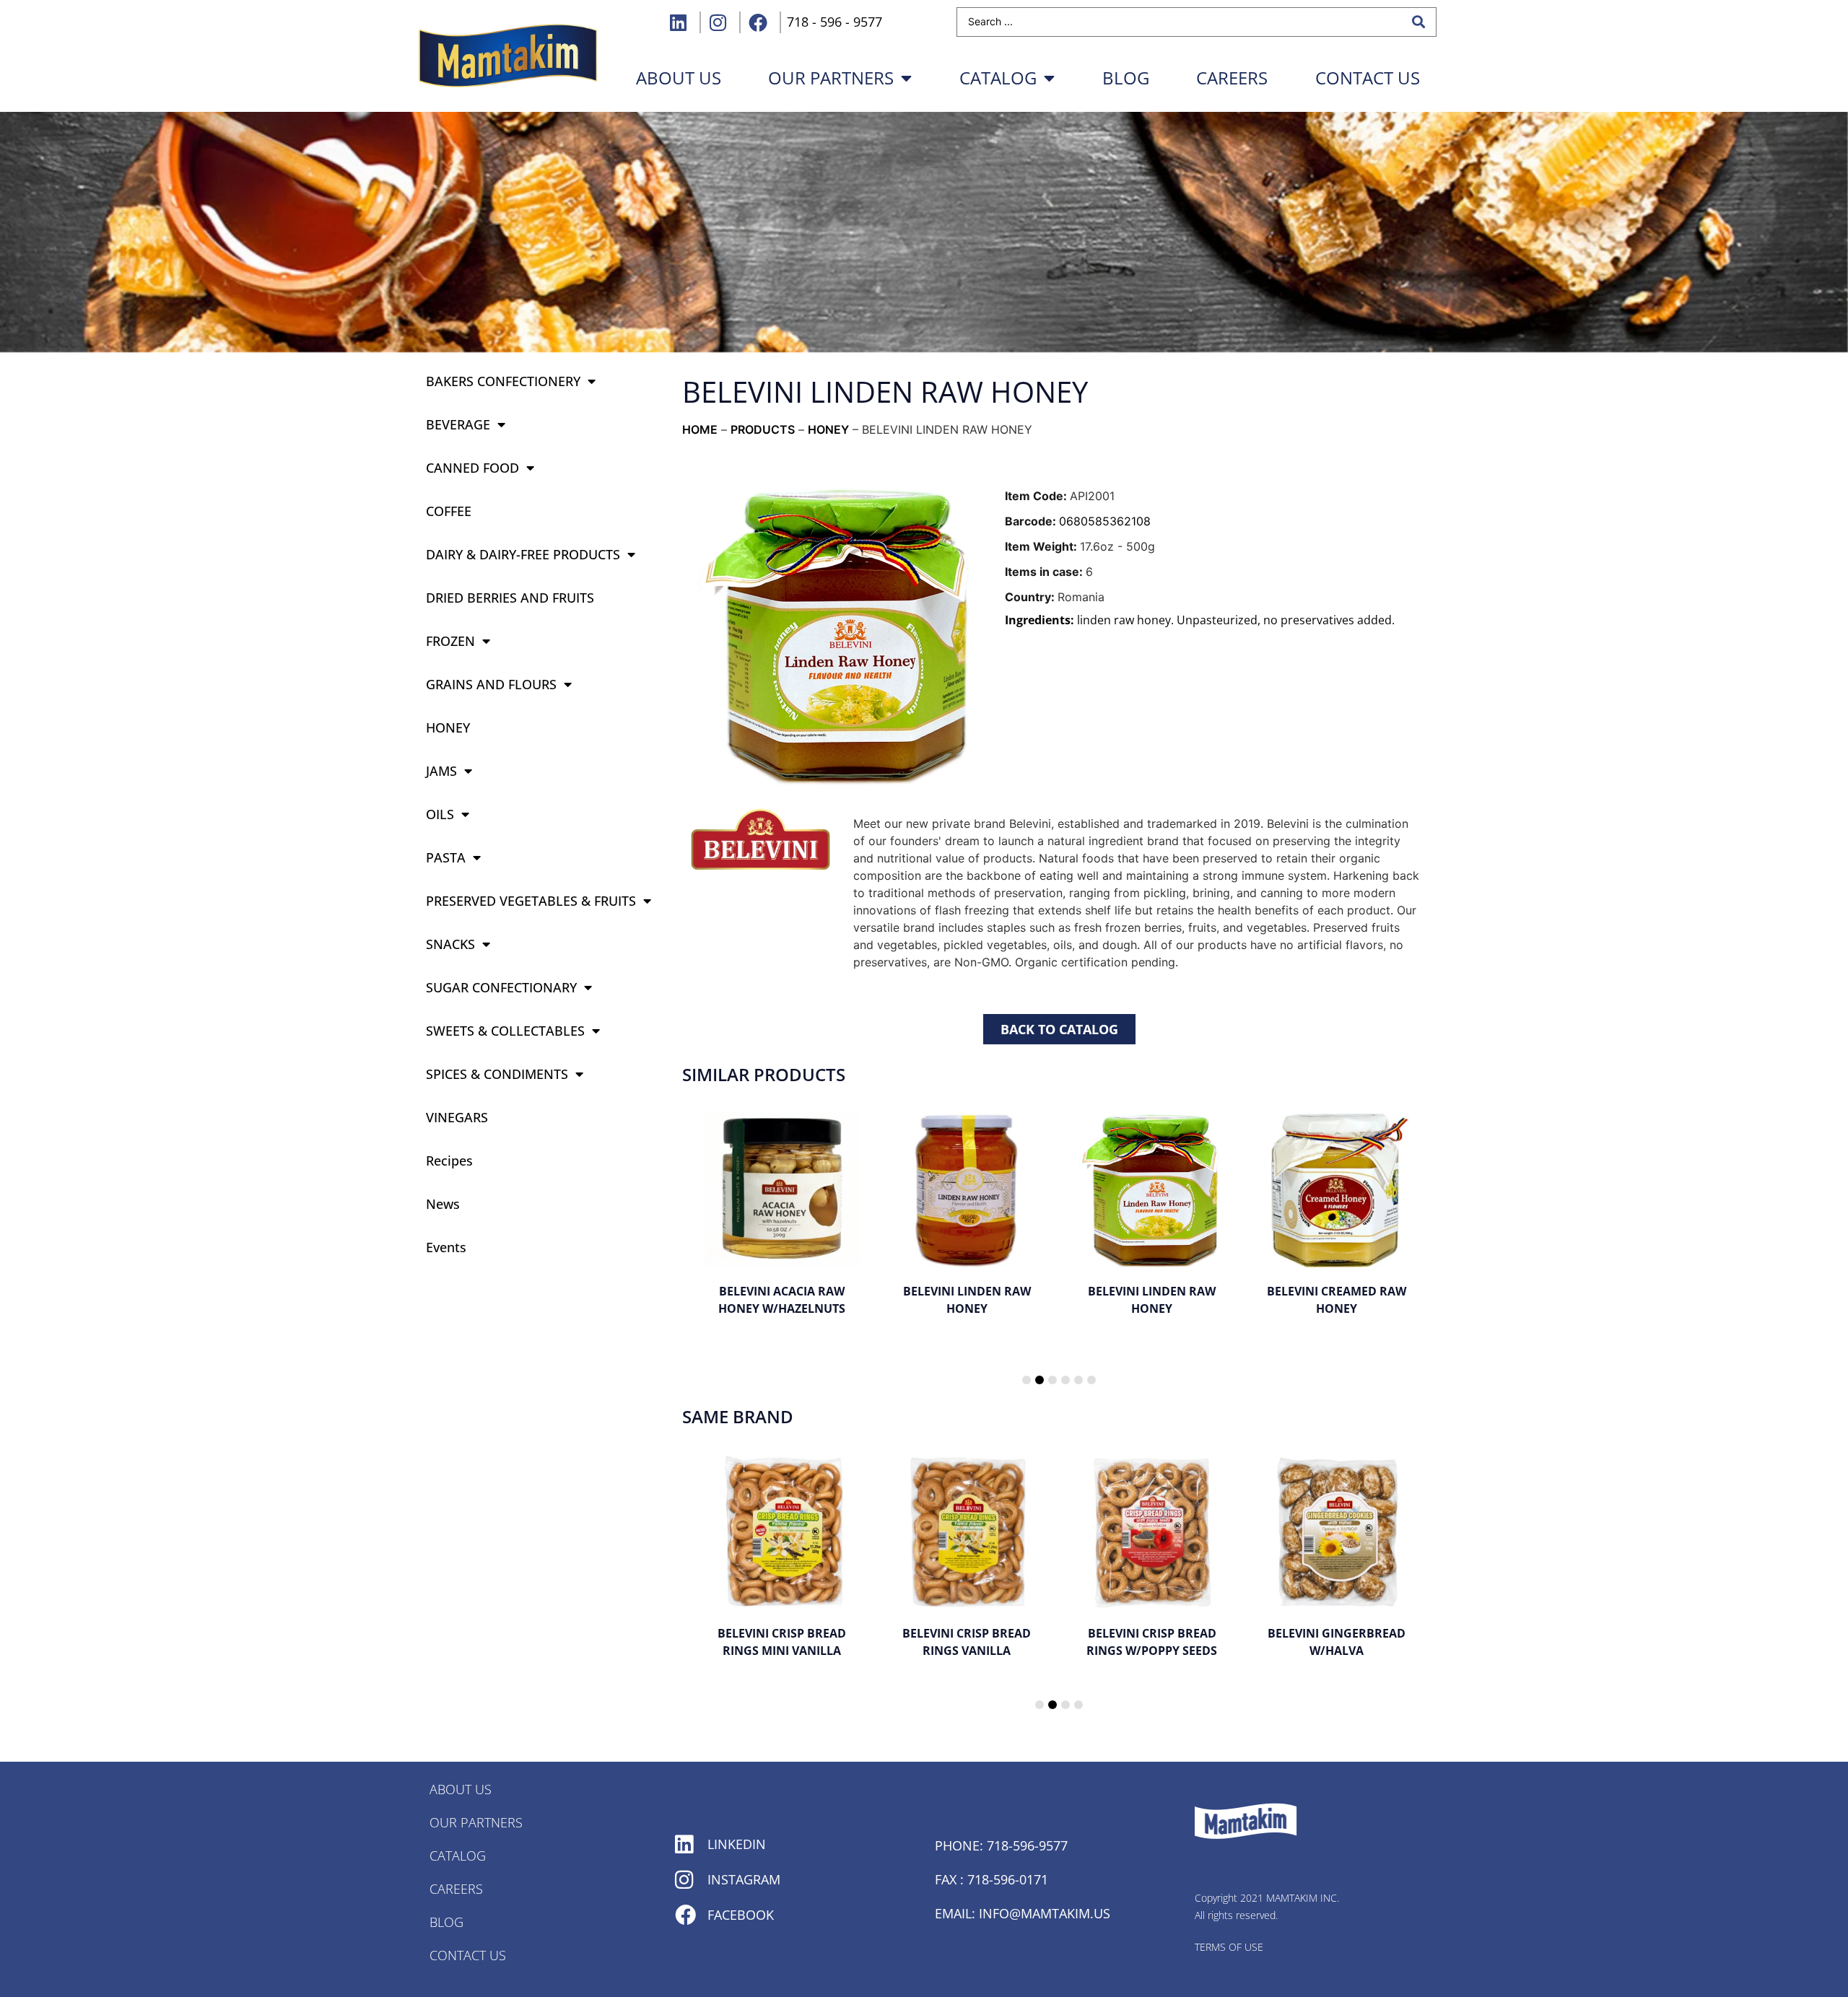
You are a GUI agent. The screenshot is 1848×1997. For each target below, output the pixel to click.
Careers (1232, 78)
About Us (461, 1789)
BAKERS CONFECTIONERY (503, 381)
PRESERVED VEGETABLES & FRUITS (531, 901)
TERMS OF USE (1229, 1947)
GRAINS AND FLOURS (491, 684)
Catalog (998, 78)
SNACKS (450, 944)
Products (763, 429)
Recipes (449, 1161)
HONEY (448, 727)
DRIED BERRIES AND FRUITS (510, 598)
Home (700, 429)
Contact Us (1368, 78)
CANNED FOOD (472, 468)
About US (679, 78)
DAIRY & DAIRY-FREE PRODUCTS (523, 554)
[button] (1027, 1380)
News (443, 1204)
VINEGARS (457, 1117)
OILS (440, 814)
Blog (1126, 78)
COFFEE (449, 511)
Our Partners (831, 78)
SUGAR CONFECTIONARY (501, 987)
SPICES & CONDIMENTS (497, 1074)
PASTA (446, 857)
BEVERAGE (458, 424)
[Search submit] (1418, 22)
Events (446, 1247)
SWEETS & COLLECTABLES (505, 1031)
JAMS (441, 771)
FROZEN (450, 641)
